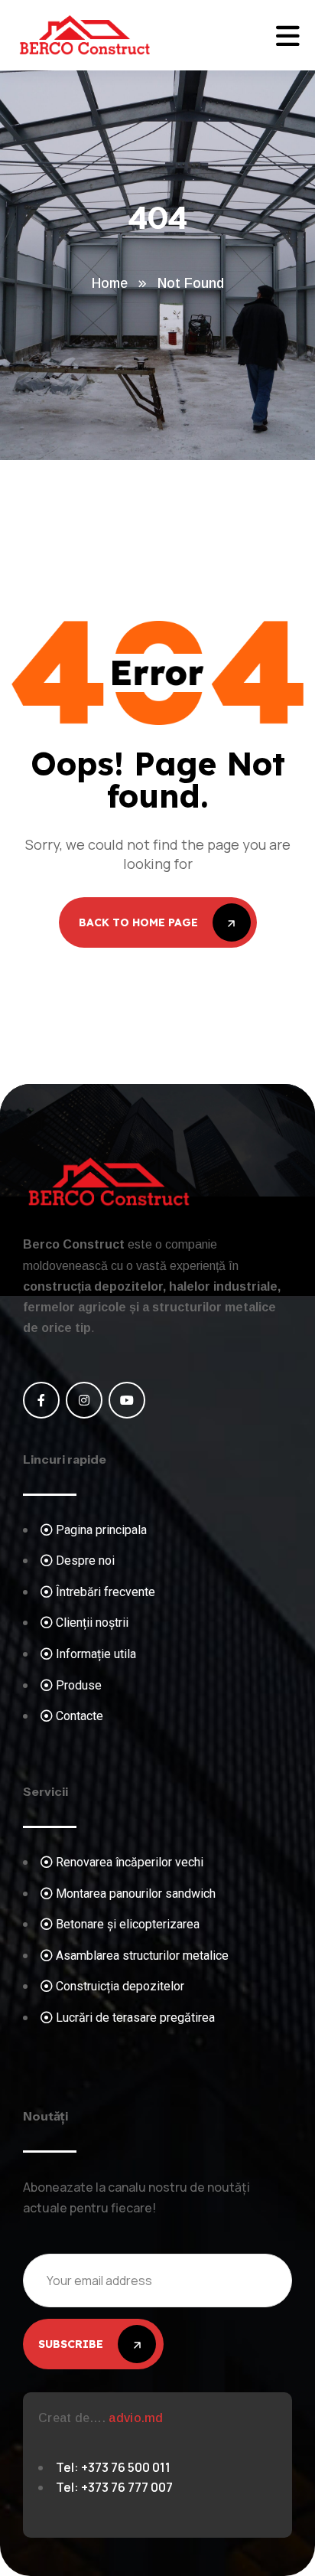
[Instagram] (84, 1400)
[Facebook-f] (41, 1400)
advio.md (136, 2418)
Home (110, 283)
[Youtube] (127, 1400)
